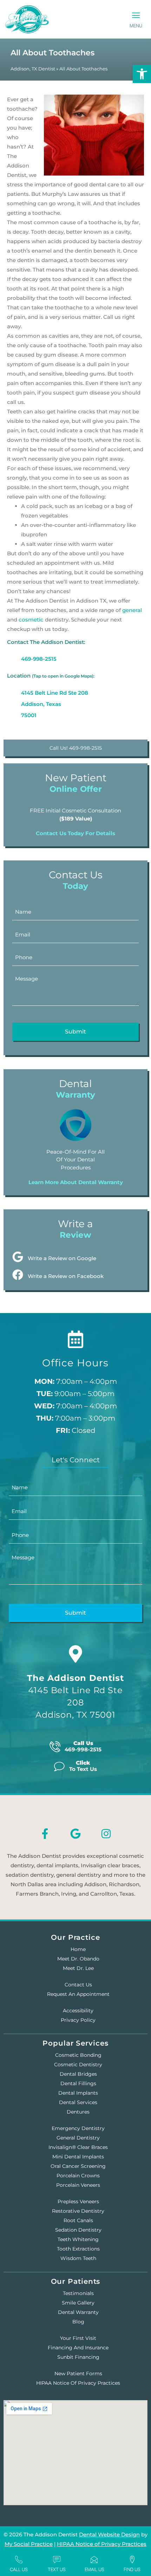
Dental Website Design (109, 2534)
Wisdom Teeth (78, 2258)
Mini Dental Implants (78, 2157)
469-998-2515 (39, 659)
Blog (78, 2322)
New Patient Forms (78, 2374)
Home (78, 1949)
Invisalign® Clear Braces (78, 2147)
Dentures (78, 2112)
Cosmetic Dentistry (78, 2065)
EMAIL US (94, 2569)
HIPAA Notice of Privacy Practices (78, 2383)
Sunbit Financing (78, 2357)
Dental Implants (78, 2093)
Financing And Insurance (78, 2348)
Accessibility (78, 2011)
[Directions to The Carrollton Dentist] (75, 1654)
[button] (136, 16)
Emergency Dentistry (78, 2128)
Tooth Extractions (78, 2249)
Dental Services (78, 2102)
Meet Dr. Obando (78, 1959)
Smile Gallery (78, 2303)
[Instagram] (106, 1834)
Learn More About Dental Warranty (76, 1182)
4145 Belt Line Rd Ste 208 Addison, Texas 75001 (55, 704)
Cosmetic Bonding (78, 2055)
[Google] (75, 1834)
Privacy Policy (78, 2020)
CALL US (19, 2569)
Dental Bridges (78, 2074)
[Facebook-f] (45, 1834)
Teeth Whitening (78, 2239)
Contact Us (78, 1985)
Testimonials (78, 2293)
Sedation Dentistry (78, 2230)
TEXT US (57, 2569)
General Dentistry (78, 2138)
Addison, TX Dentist (33, 69)
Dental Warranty (78, 2312)
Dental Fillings (78, 2083)
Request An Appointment (78, 1994)
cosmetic (31, 620)
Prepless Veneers (78, 2201)
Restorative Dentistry (78, 2211)
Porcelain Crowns (78, 2176)
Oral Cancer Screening (78, 2166)
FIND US (132, 2569)
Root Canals (78, 2220)
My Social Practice (29, 2544)
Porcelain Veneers (78, 2185)
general (132, 610)
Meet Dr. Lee (78, 1968)
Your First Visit (78, 2338)
